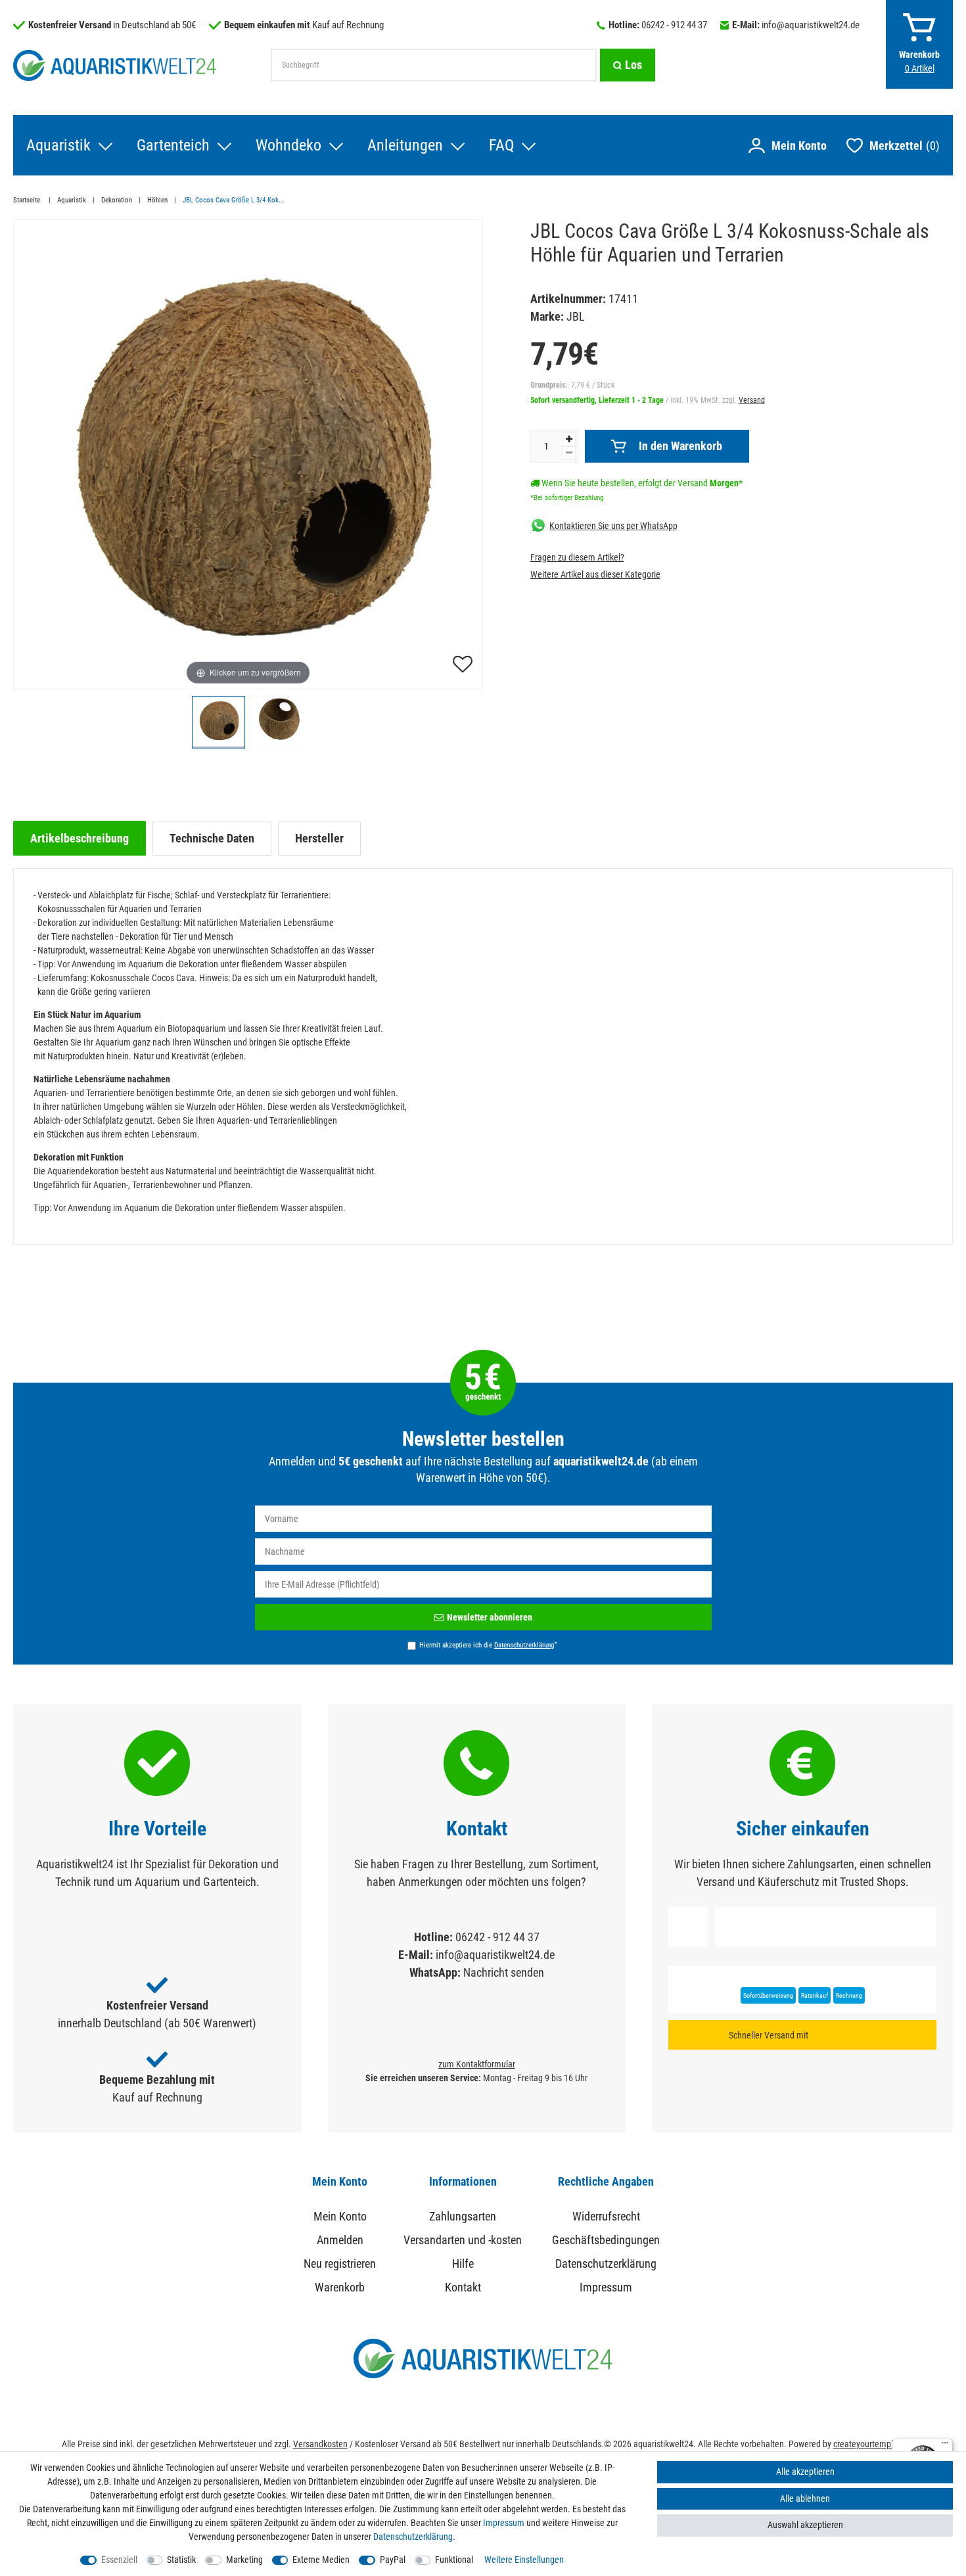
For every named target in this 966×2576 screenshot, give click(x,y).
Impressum (606, 2287)
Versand (752, 400)
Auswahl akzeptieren (805, 2525)
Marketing (244, 2560)
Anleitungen (405, 145)
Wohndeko (288, 145)
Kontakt (463, 2287)
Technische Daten (212, 838)
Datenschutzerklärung (606, 2264)
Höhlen (157, 200)
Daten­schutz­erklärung (413, 2537)
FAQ (501, 145)
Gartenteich (173, 145)
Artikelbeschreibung (80, 838)
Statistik (181, 2560)
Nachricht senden (504, 1972)
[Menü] (945, 2446)
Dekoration (117, 200)
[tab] (80, 838)
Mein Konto (340, 2216)
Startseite (28, 200)
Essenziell (119, 2560)
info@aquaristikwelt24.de (811, 25)
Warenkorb (340, 2287)
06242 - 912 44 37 (674, 25)
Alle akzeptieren (805, 2472)
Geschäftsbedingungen (606, 2240)
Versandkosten (320, 2444)
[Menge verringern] (569, 452)
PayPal (393, 2560)
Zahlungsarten (463, 2216)
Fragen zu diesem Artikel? (577, 557)
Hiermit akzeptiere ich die (488, 1645)
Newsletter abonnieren (490, 1617)
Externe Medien (321, 2560)
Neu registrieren (340, 2264)
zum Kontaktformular (477, 2064)
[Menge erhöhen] (569, 439)
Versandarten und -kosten (463, 2240)
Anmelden (340, 2240)
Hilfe (463, 2264)
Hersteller (319, 838)
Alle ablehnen (805, 2498)
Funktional (454, 2560)
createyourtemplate (869, 2444)
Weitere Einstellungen (524, 2560)
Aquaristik (58, 145)
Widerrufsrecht (606, 2216)
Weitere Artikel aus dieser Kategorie (595, 574)
